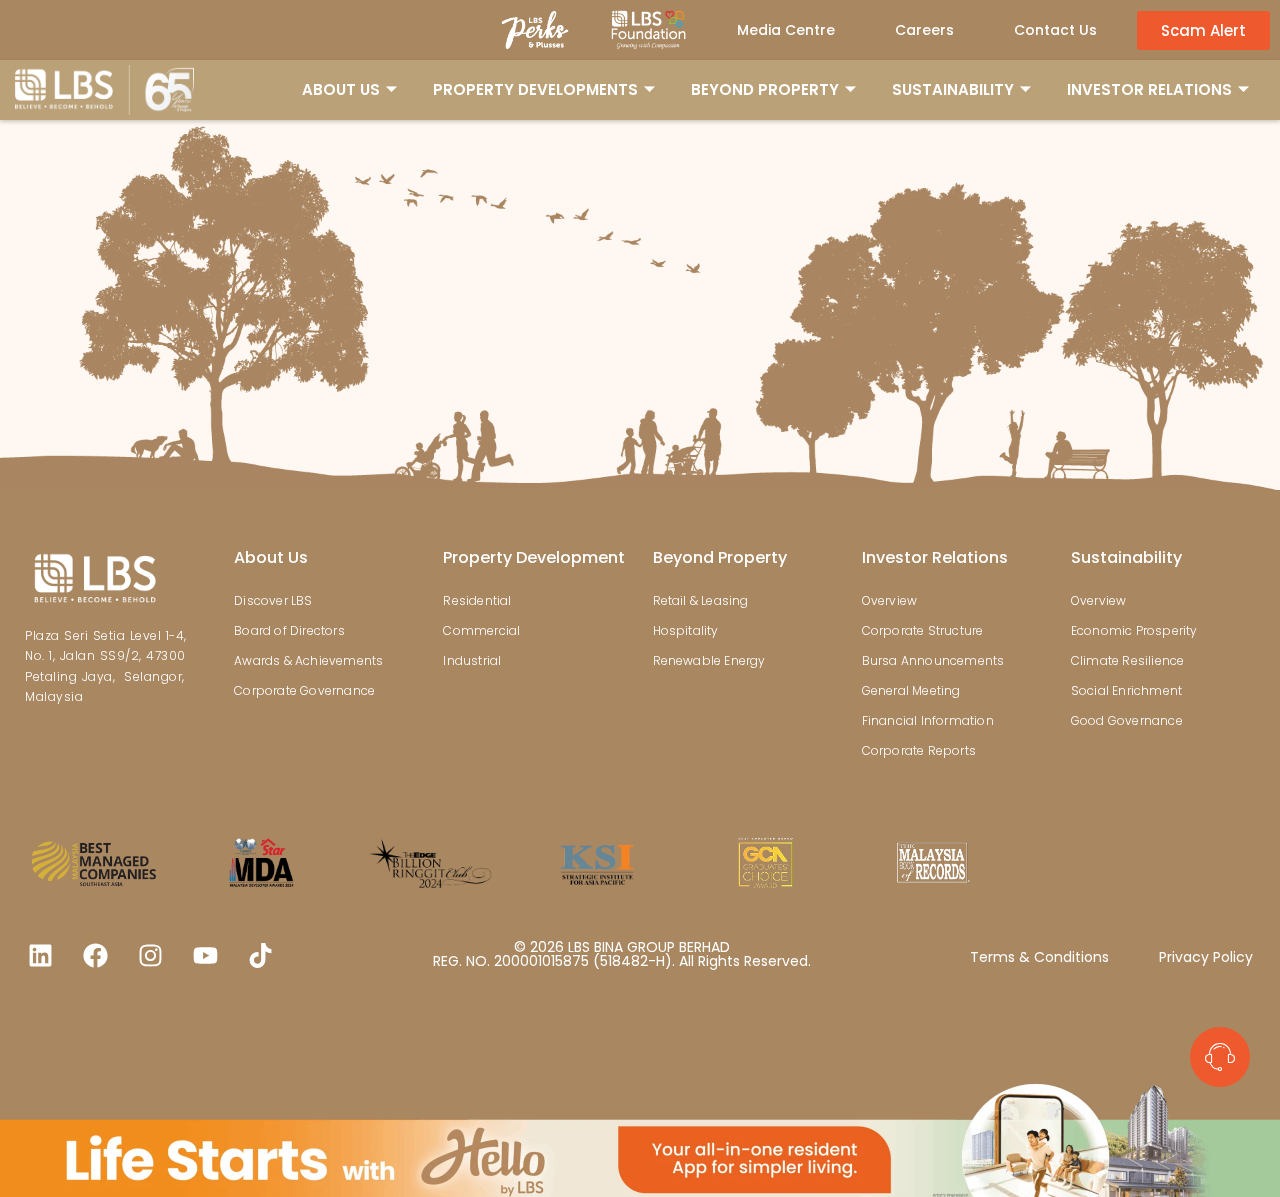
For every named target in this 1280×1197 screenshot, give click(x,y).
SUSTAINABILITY (953, 89)
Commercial (481, 630)
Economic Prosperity (1134, 630)
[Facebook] (95, 955)
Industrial (472, 660)
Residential (477, 600)
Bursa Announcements (933, 660)
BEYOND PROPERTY (765, 89)
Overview (890, 600)
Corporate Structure (923, 630)
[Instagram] (150, 955)
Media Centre (786, 30)
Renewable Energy (709, 660)
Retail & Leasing (701, 600)
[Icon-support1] (1220, 1057)
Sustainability (1126, 557)
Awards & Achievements (308, 660)
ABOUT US (341, 89)
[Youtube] (205, 955)
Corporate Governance (304, 690)
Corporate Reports (919, 750)
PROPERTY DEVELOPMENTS (535, 89)
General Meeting (911, 690)
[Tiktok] (260, 955)
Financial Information (928, 720)
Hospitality (686, 630)
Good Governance (1127, 720)
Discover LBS (273, 600)
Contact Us (1055, 30)
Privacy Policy (1206, 957)
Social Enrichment (1126, 690)
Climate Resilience (1128, 660)
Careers (924, 30)
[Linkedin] (40, 955)
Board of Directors (289, 630)
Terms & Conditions (1039, 957)
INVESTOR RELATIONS (1149, 89)
